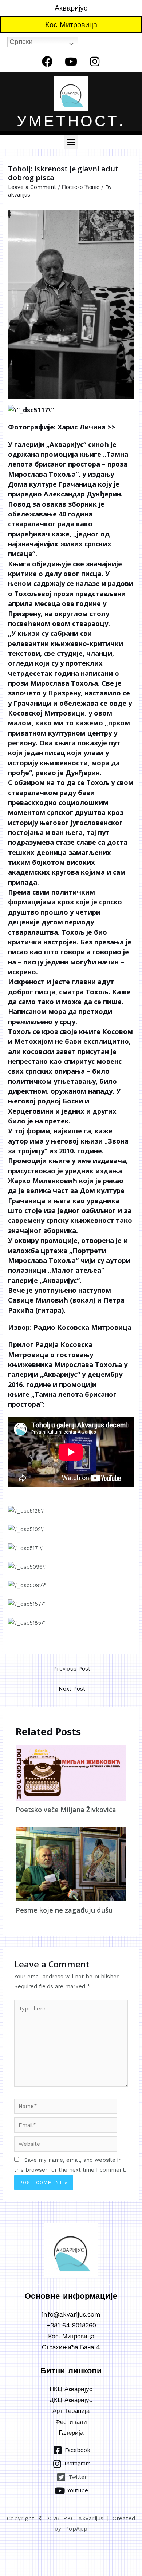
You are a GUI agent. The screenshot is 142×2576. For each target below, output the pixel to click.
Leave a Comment (32, 187)
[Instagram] (95, 62)
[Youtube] (71, 62)
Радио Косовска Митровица (82, 1327)
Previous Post (72, 1669)
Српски (21, 42)
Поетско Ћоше (81, 187)
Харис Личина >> (86, 427)
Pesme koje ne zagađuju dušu (64, 1910)
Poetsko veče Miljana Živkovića (66, 1810)
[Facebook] (47, 62)
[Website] (66, 2145)
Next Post (72, 1689)
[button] (71, 142)
